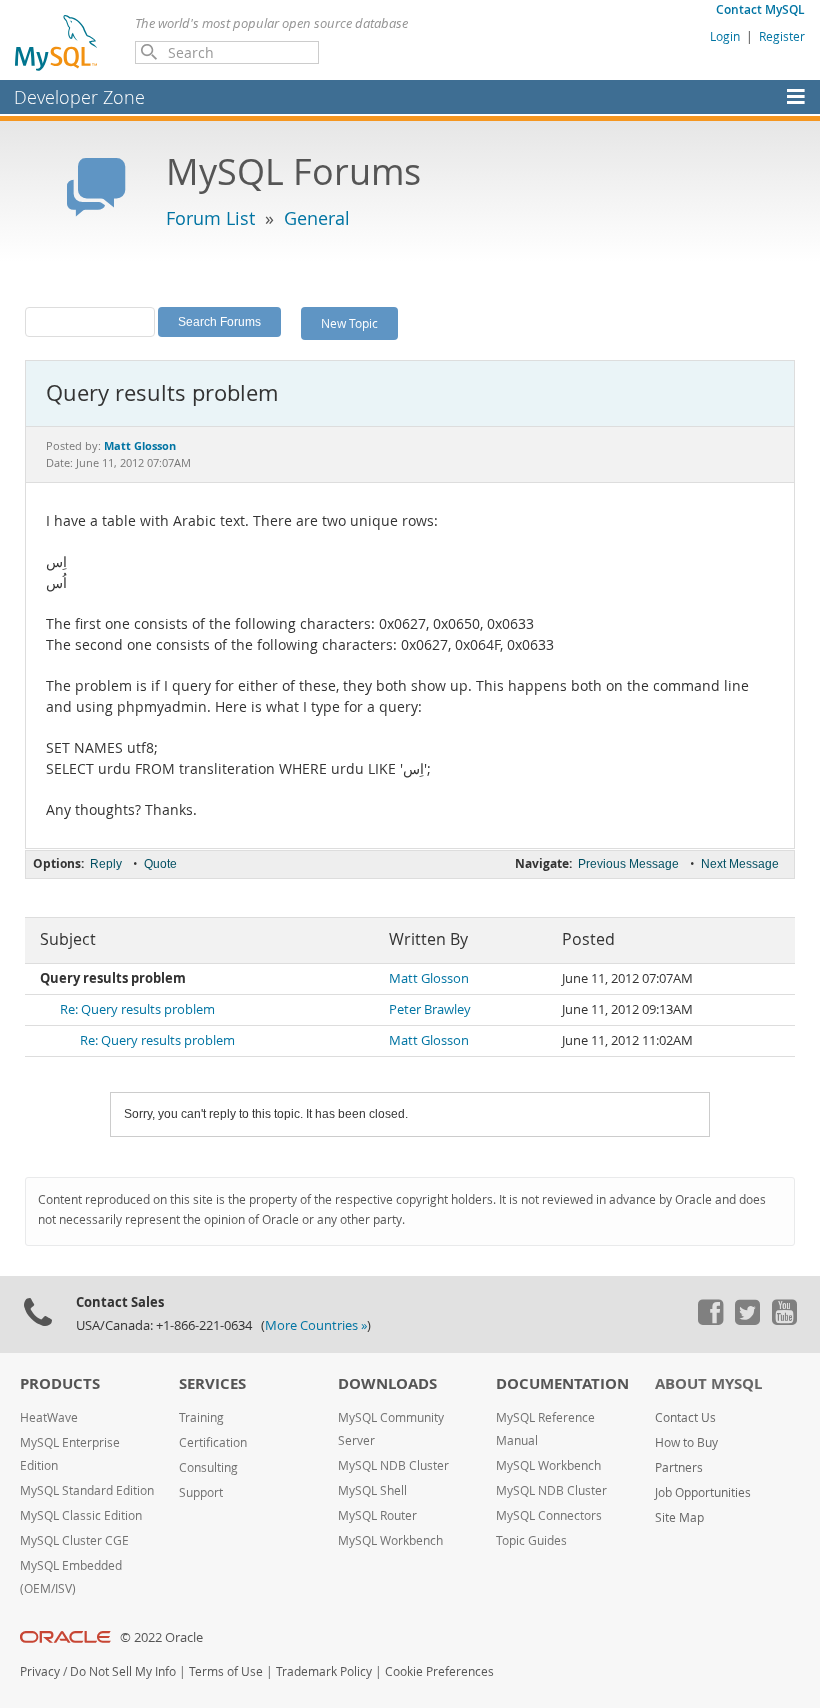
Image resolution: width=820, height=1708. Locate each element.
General (317, 218)
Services (212, 1383)
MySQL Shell (372, 1490)
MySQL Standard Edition (87, 1490)
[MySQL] (57, 42)
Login (725, 36)
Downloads (387, 1383)
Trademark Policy (324, 1671)
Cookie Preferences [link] (439, 1671)
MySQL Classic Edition (81, 1515)
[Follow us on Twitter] (747, 1320)
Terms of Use (226, 1671)
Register (782, 36)
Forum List (210, 218)
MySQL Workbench (390, 1540)
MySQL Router (377, 1515)
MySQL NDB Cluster (393, 1465)
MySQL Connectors (549, 1515)
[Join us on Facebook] (710, 1320)
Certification (213, 1442)
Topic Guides (531, 1540)
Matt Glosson (429, 978)
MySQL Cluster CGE (74, 1540)
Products (60, 1383)
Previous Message (628, 864)
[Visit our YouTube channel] (784, 1320)
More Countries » (316, 1325)
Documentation (562, 1383)
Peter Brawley (430, 1009)
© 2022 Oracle (161, 1637)
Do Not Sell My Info (123, 1671)
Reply (106, 864)
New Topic (349, 323)
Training (201, 1417)
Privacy (40, 1671)
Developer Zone (79, 97)
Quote (160, 864)
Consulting (208, 1467)
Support (201, 1492)
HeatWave (49, 1417)
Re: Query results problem (137, 1009)
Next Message (740, 864)
